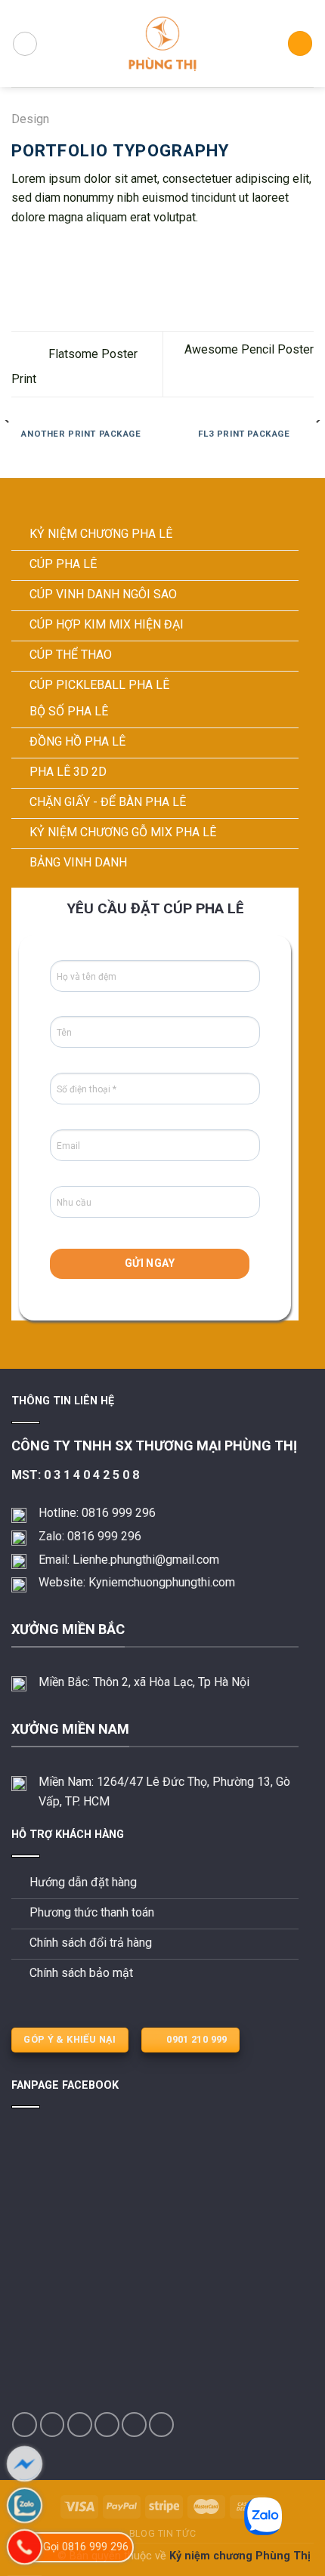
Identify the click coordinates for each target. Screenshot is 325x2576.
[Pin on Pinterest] (94, 253)
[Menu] (25, 44)
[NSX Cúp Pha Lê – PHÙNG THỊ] (162, 43)
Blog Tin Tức (162, 2534)
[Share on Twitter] (57, 253)
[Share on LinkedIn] (113, 253)
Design (30, 119)
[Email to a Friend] (76, 253)
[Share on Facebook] (39, 253)
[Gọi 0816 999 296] (25, 2547)
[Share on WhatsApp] (20, 253)
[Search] (300, 43)
